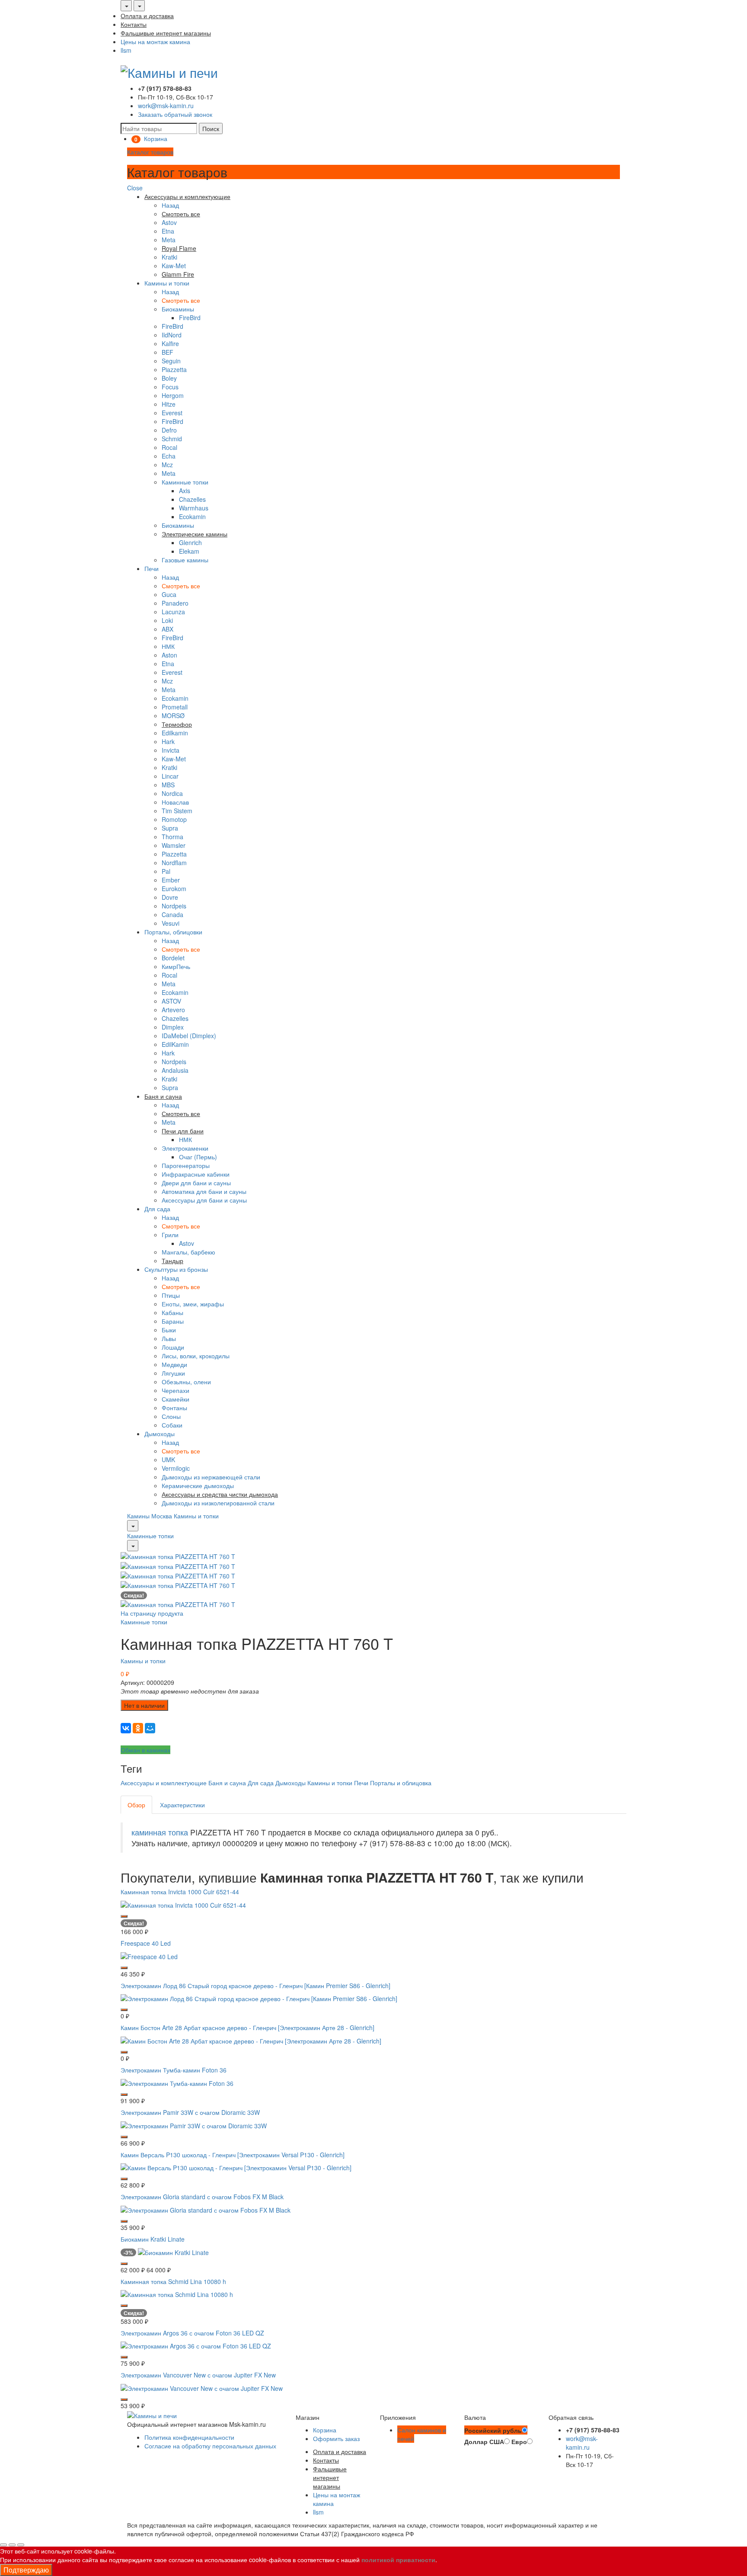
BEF (168, 352)
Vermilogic (176, 1468)
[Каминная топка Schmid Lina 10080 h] (177, 2294)
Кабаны (172, 1312)
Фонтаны (174, 1408)
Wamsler (174, 845)
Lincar (170, 776)
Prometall (175, 707)
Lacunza (173, 612)
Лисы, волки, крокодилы (196, 1356)
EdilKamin (175, 1044)
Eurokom (174, 889)
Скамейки (176, 1399)
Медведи (174, 1364)
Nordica (172, 793)
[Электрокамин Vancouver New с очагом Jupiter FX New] (202, 2387)
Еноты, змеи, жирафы (193, 1304)
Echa (169, 456)
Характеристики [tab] (182, 1805)
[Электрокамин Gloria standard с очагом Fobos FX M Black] (206, 2209)
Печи (152, 568)
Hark (168, 741)
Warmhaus (194, 508)
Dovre (170, 897)
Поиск (211, 128)
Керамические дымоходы (198, 1485)
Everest (172, 413)
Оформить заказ (336, 2438)
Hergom (173, 395)
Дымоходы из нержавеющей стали (211, 1477)
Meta (169, 240)
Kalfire (170, 343)
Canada (172, 914)
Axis (185, 491)
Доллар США (484, 2441)
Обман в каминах (145, 1750)
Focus (170, 387)
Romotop (174, 819)
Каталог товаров (150, 152)
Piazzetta (174, 369)
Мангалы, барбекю (188, 1252)
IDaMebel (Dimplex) (189, 1036)
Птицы (171, 1295)
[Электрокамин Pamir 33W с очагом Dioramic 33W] (194, 2124)
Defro (169, 430)
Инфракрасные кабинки (196, 1174)
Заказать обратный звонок (175, 114)
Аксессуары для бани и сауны (204, 1200)
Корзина (325, 2430)
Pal (166, 871)
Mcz (167, 465)
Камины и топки (167, 283)
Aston (169, 655)
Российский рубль (493, 2430)
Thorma (172, 837)
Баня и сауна (227, 1783)
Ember (171, 880)
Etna (168, 231)
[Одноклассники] (138, 1728)
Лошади (173, 1347)
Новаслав (175, 802)
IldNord (172, 335)
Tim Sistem (177, 811)
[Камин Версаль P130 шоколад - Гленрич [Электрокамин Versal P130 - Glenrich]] (236, 2167)
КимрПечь (176, 966)
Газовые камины (185, 560)
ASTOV (171, 1001)
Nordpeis (174, 906)
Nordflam (174, 863)
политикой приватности (398, 2560)
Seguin (171, 361)
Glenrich (190, 542)
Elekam (189, 551)
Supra (170, 828)
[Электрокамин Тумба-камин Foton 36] (177, 2082)
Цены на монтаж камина (155, 42)
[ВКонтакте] (126, 1728)
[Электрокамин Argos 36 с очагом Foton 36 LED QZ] (196, 2345)
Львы (169, 1338)
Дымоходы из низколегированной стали (218, 1503)
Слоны (171, 1416)
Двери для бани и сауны (196, 1183)
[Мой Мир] (150, 1728)
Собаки (172, 1425)
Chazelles (192, 499)
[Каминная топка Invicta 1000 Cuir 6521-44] (183, 1904)
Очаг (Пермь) (198, 1157)
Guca (169, 594)
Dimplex (173, 1027)
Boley (169, 378)
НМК (168, 646)
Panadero (175, 603)
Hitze (169, 404)
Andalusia (175, 1070)
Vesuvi (171, 923)
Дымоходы (160, 1434)
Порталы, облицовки (173, 932)
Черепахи (176, 1390)
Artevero (173, 1010)
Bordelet (173, 958)
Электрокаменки (185, 1148)
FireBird (190, 318)
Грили (170, 1235)
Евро (519, 2441)
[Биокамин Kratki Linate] (173, 2251)
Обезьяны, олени (186, 1382)
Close (135, 188)
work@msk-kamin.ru (166, 106)
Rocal (169, 447)
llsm (126, 50)
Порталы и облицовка (401, 1783)
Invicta (171, 750)
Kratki (169, 257)
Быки (169, 1330)
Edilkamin (175, 733)
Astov (169, 222)
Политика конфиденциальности (189, 2437)
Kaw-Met (174, 266)
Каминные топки (185, 482)
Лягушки (173, 1373)
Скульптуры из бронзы (176, 1269)
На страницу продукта (152, 1613)
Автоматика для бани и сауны (204, 1191)
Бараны (173, 1321)
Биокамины (178, 309)
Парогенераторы (186, 1165)
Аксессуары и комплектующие (164, 1783)
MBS (168, 785)
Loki (167, 620)
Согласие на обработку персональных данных (210, 2446)
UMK (168, 1460)
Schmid (172, 439)
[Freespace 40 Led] (149, 1955)
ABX (168, 629)
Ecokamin (192, 516)
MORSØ (173, 715)
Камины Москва (150, 1516)
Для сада (157, 1209)
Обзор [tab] (136, 1805)
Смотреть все (181, 300)
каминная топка (160, 1832)
